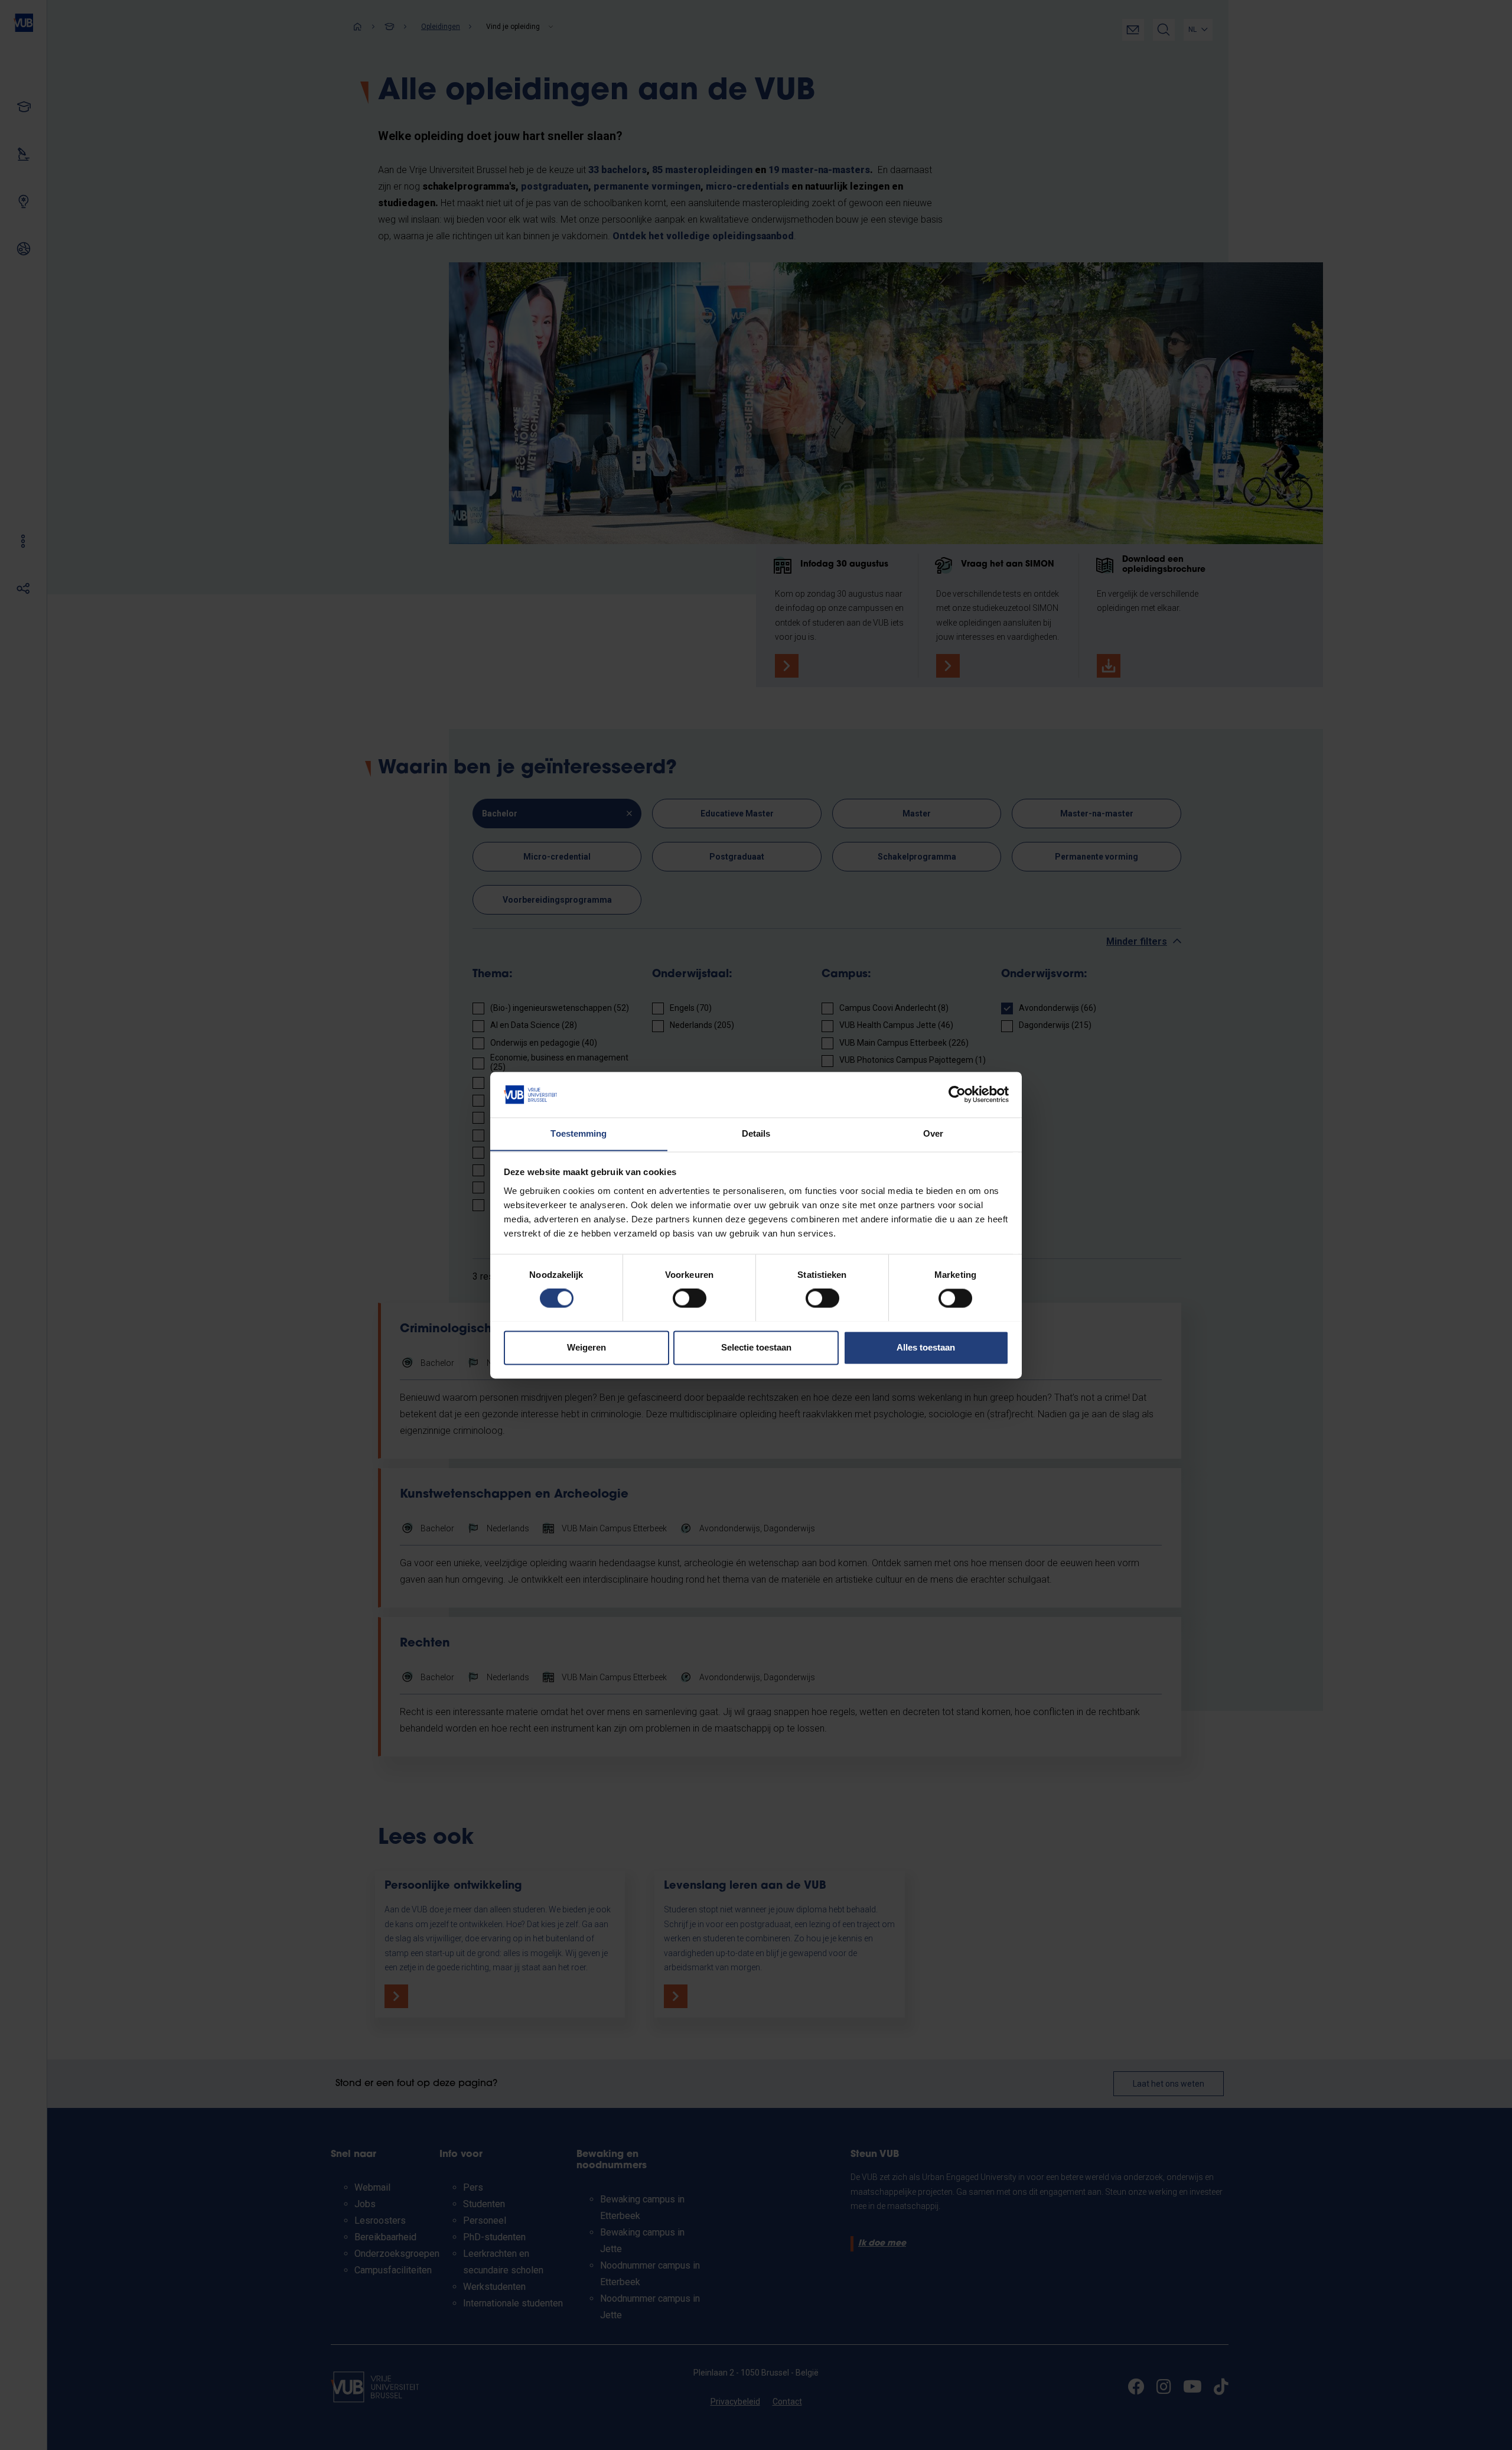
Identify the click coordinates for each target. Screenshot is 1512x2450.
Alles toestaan (926, 1347)
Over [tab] (933, 1133)
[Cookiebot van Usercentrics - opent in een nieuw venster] (957, 1094)
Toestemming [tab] (579, 1133)
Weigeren (586, 1347)
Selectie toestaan (756, 1347)
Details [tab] (756, 1133)
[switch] (690, 1298)
